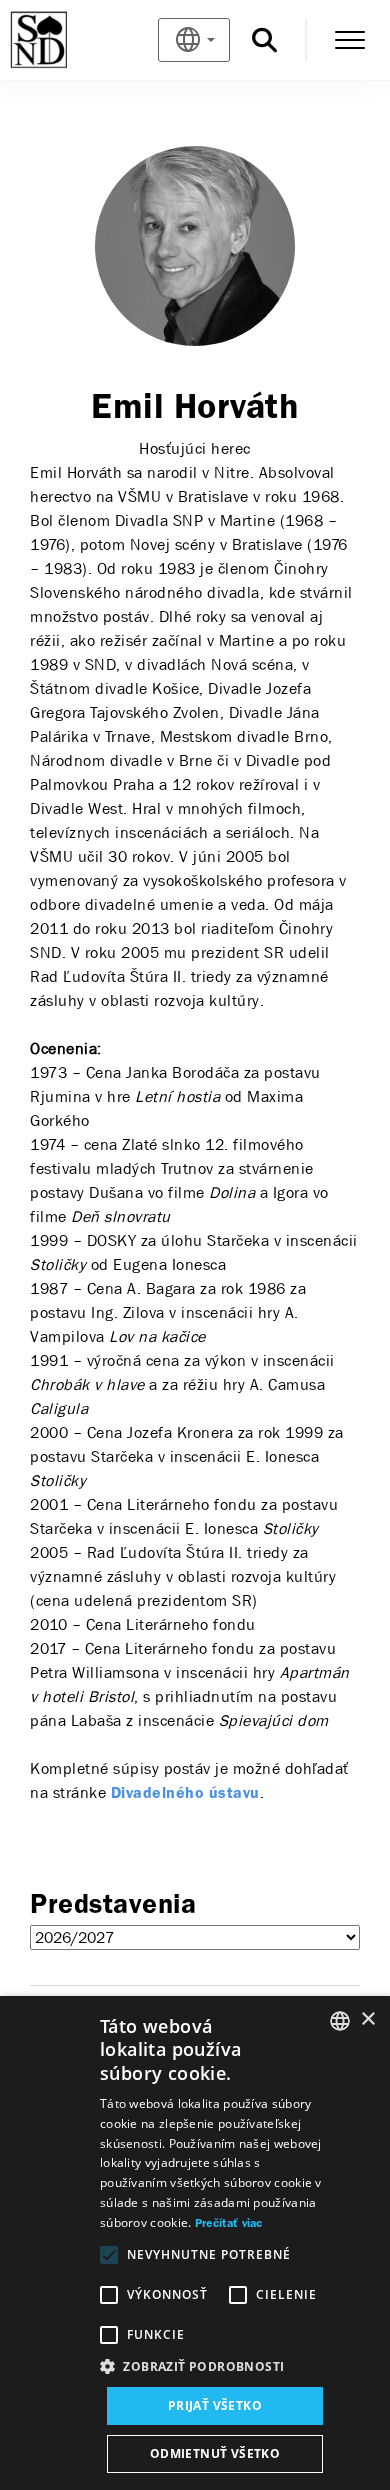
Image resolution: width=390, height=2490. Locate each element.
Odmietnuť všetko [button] (215, 2453)
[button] (215, 2367)
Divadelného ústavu (185, 1794)
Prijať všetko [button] (215, 2405)
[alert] (195, 2243)
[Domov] (71, 40)
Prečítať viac (229, 2224)
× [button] (367, 2019)
